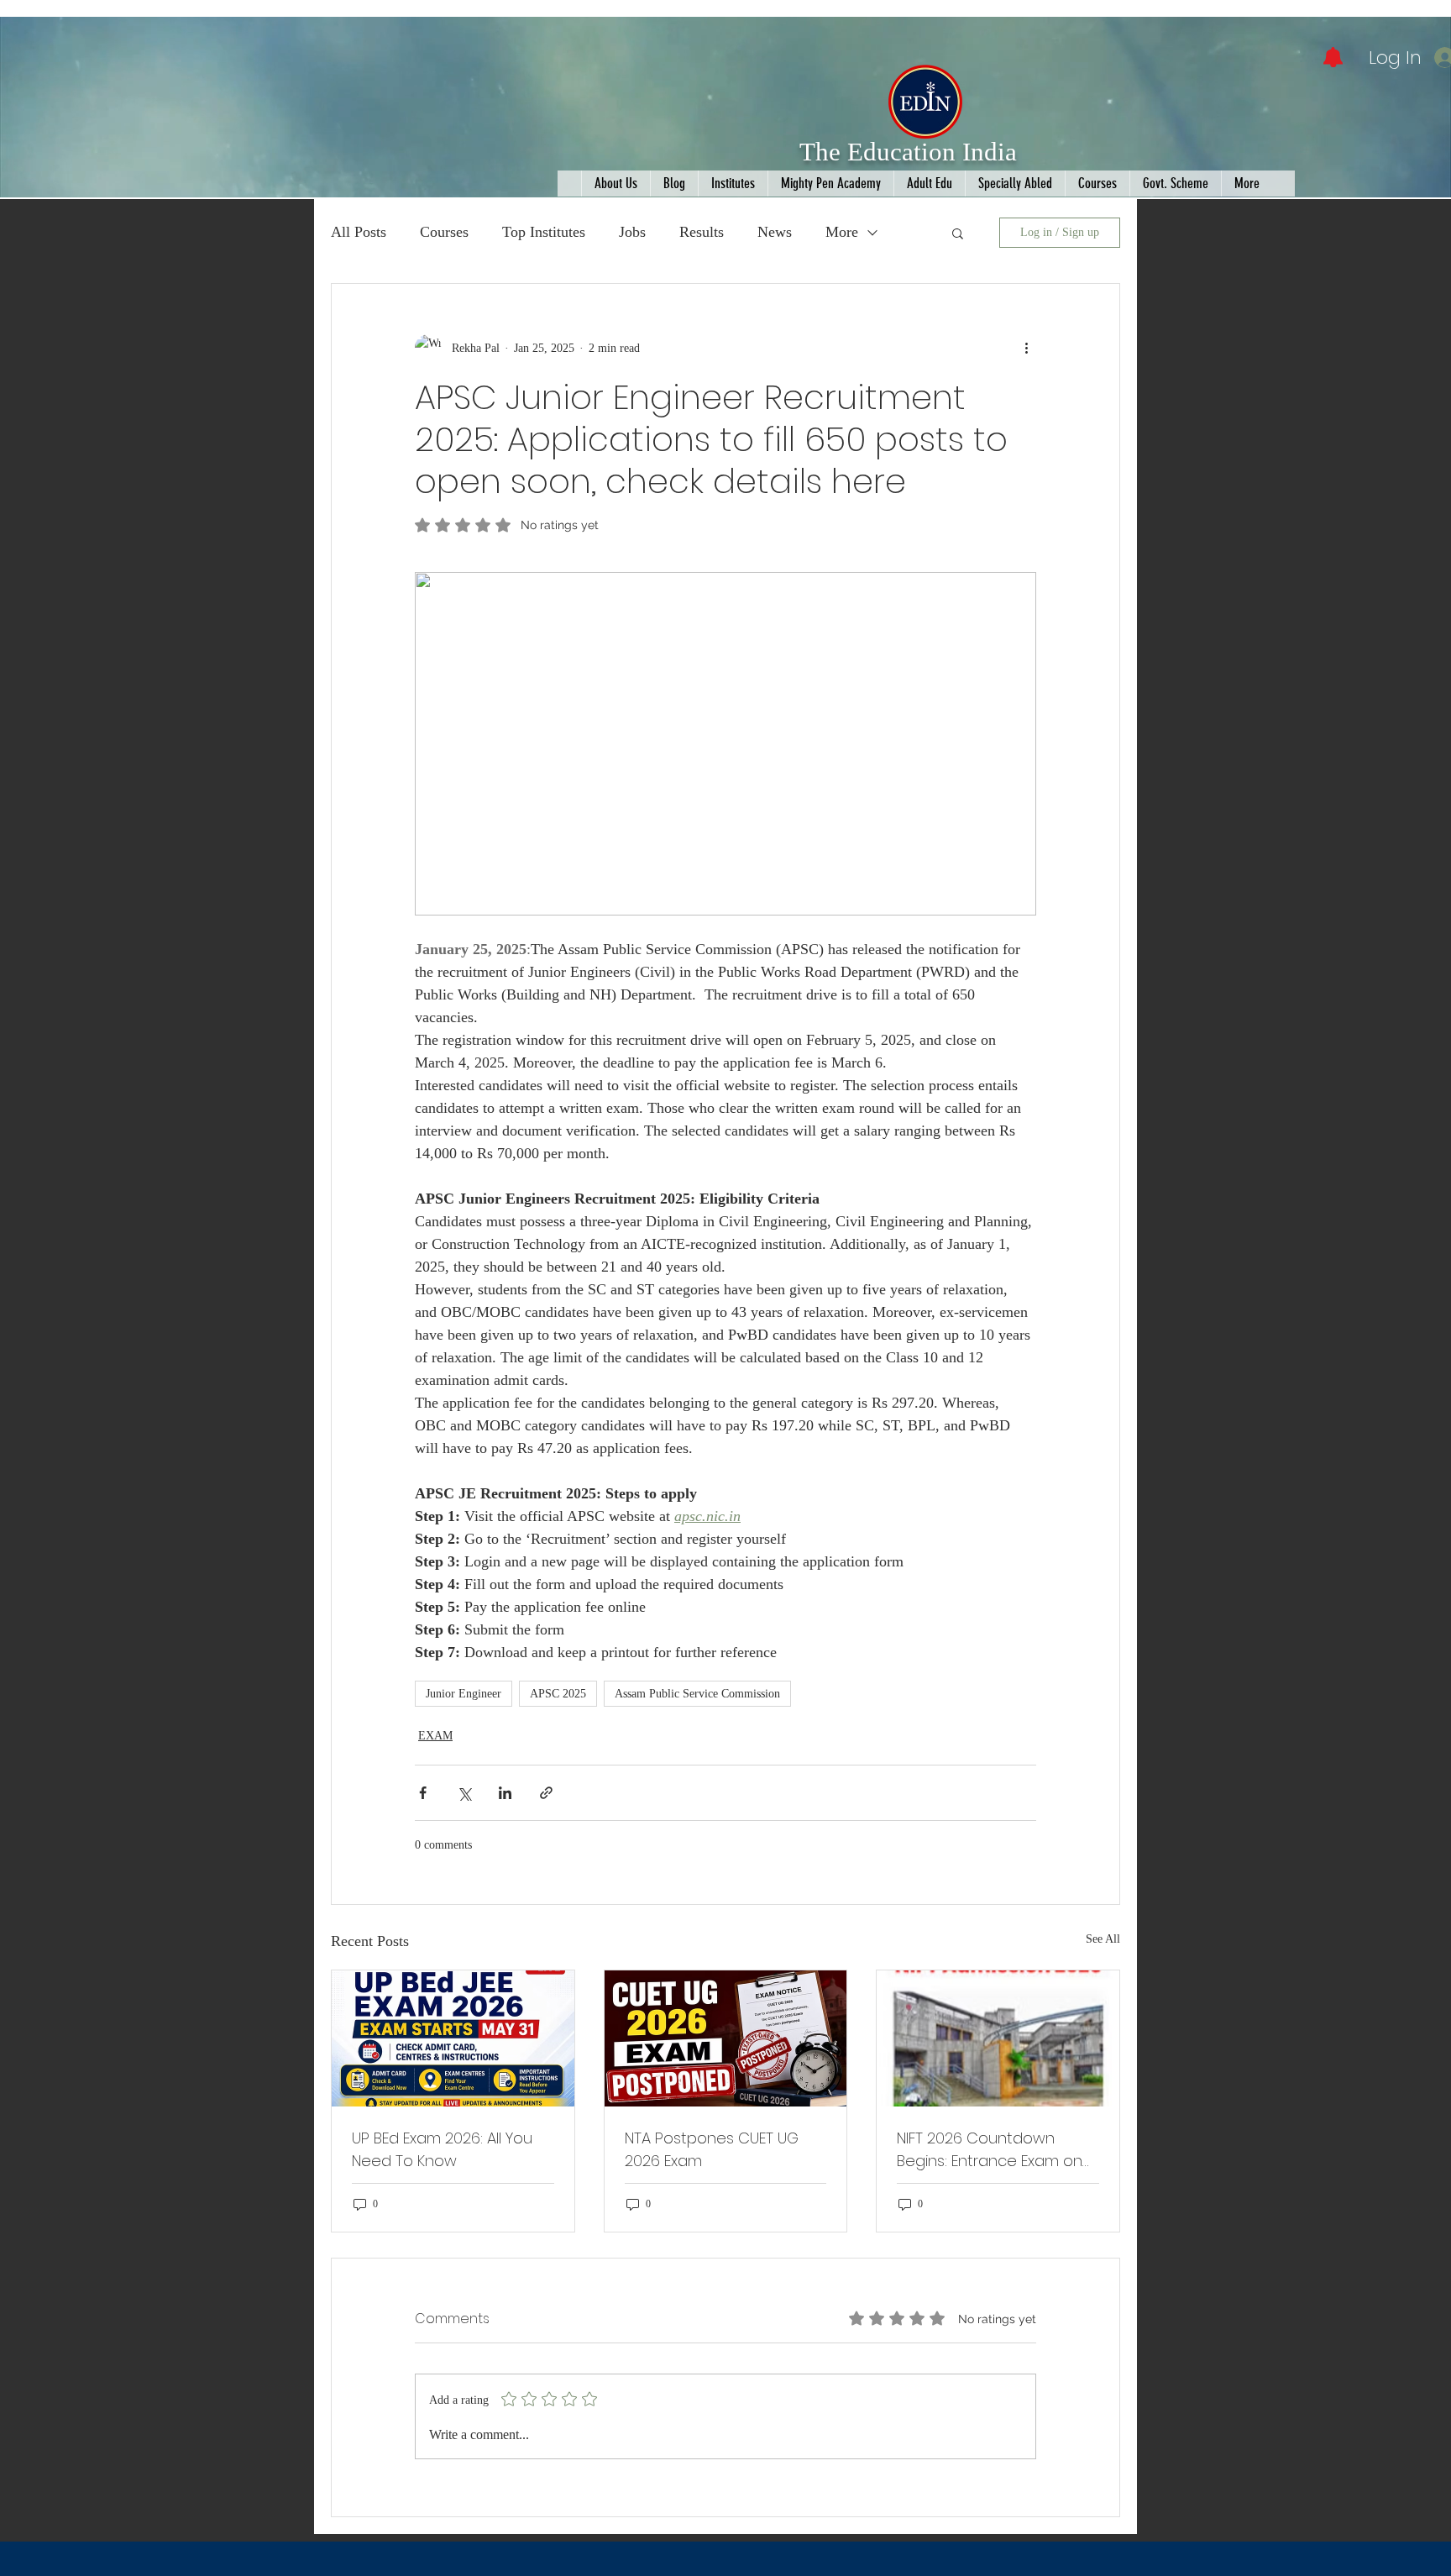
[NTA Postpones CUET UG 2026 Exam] (726, 2038)
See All (1103, 1939)
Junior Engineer (464, 1694)
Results (702, 232)
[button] (958, 233)
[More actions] (1026, 348)
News (775, 232)
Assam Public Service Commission (697, 1694)
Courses (444, 232)
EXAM (435, 1736)
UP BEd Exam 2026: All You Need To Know (442, 2149)
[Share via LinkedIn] (505, 1793)
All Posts (359, 232)
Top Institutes (544, 232)
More (842, 232)
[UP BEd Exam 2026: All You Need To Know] (453, 2038)
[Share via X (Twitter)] (464, 1793)
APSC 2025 (558, 1694)
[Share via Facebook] (423, 1793)
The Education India (908, 152)
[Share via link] (546, 1793)
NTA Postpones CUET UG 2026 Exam (712, 2149)
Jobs (632, 232)
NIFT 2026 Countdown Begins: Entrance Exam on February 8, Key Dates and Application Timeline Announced (992, 2150)
